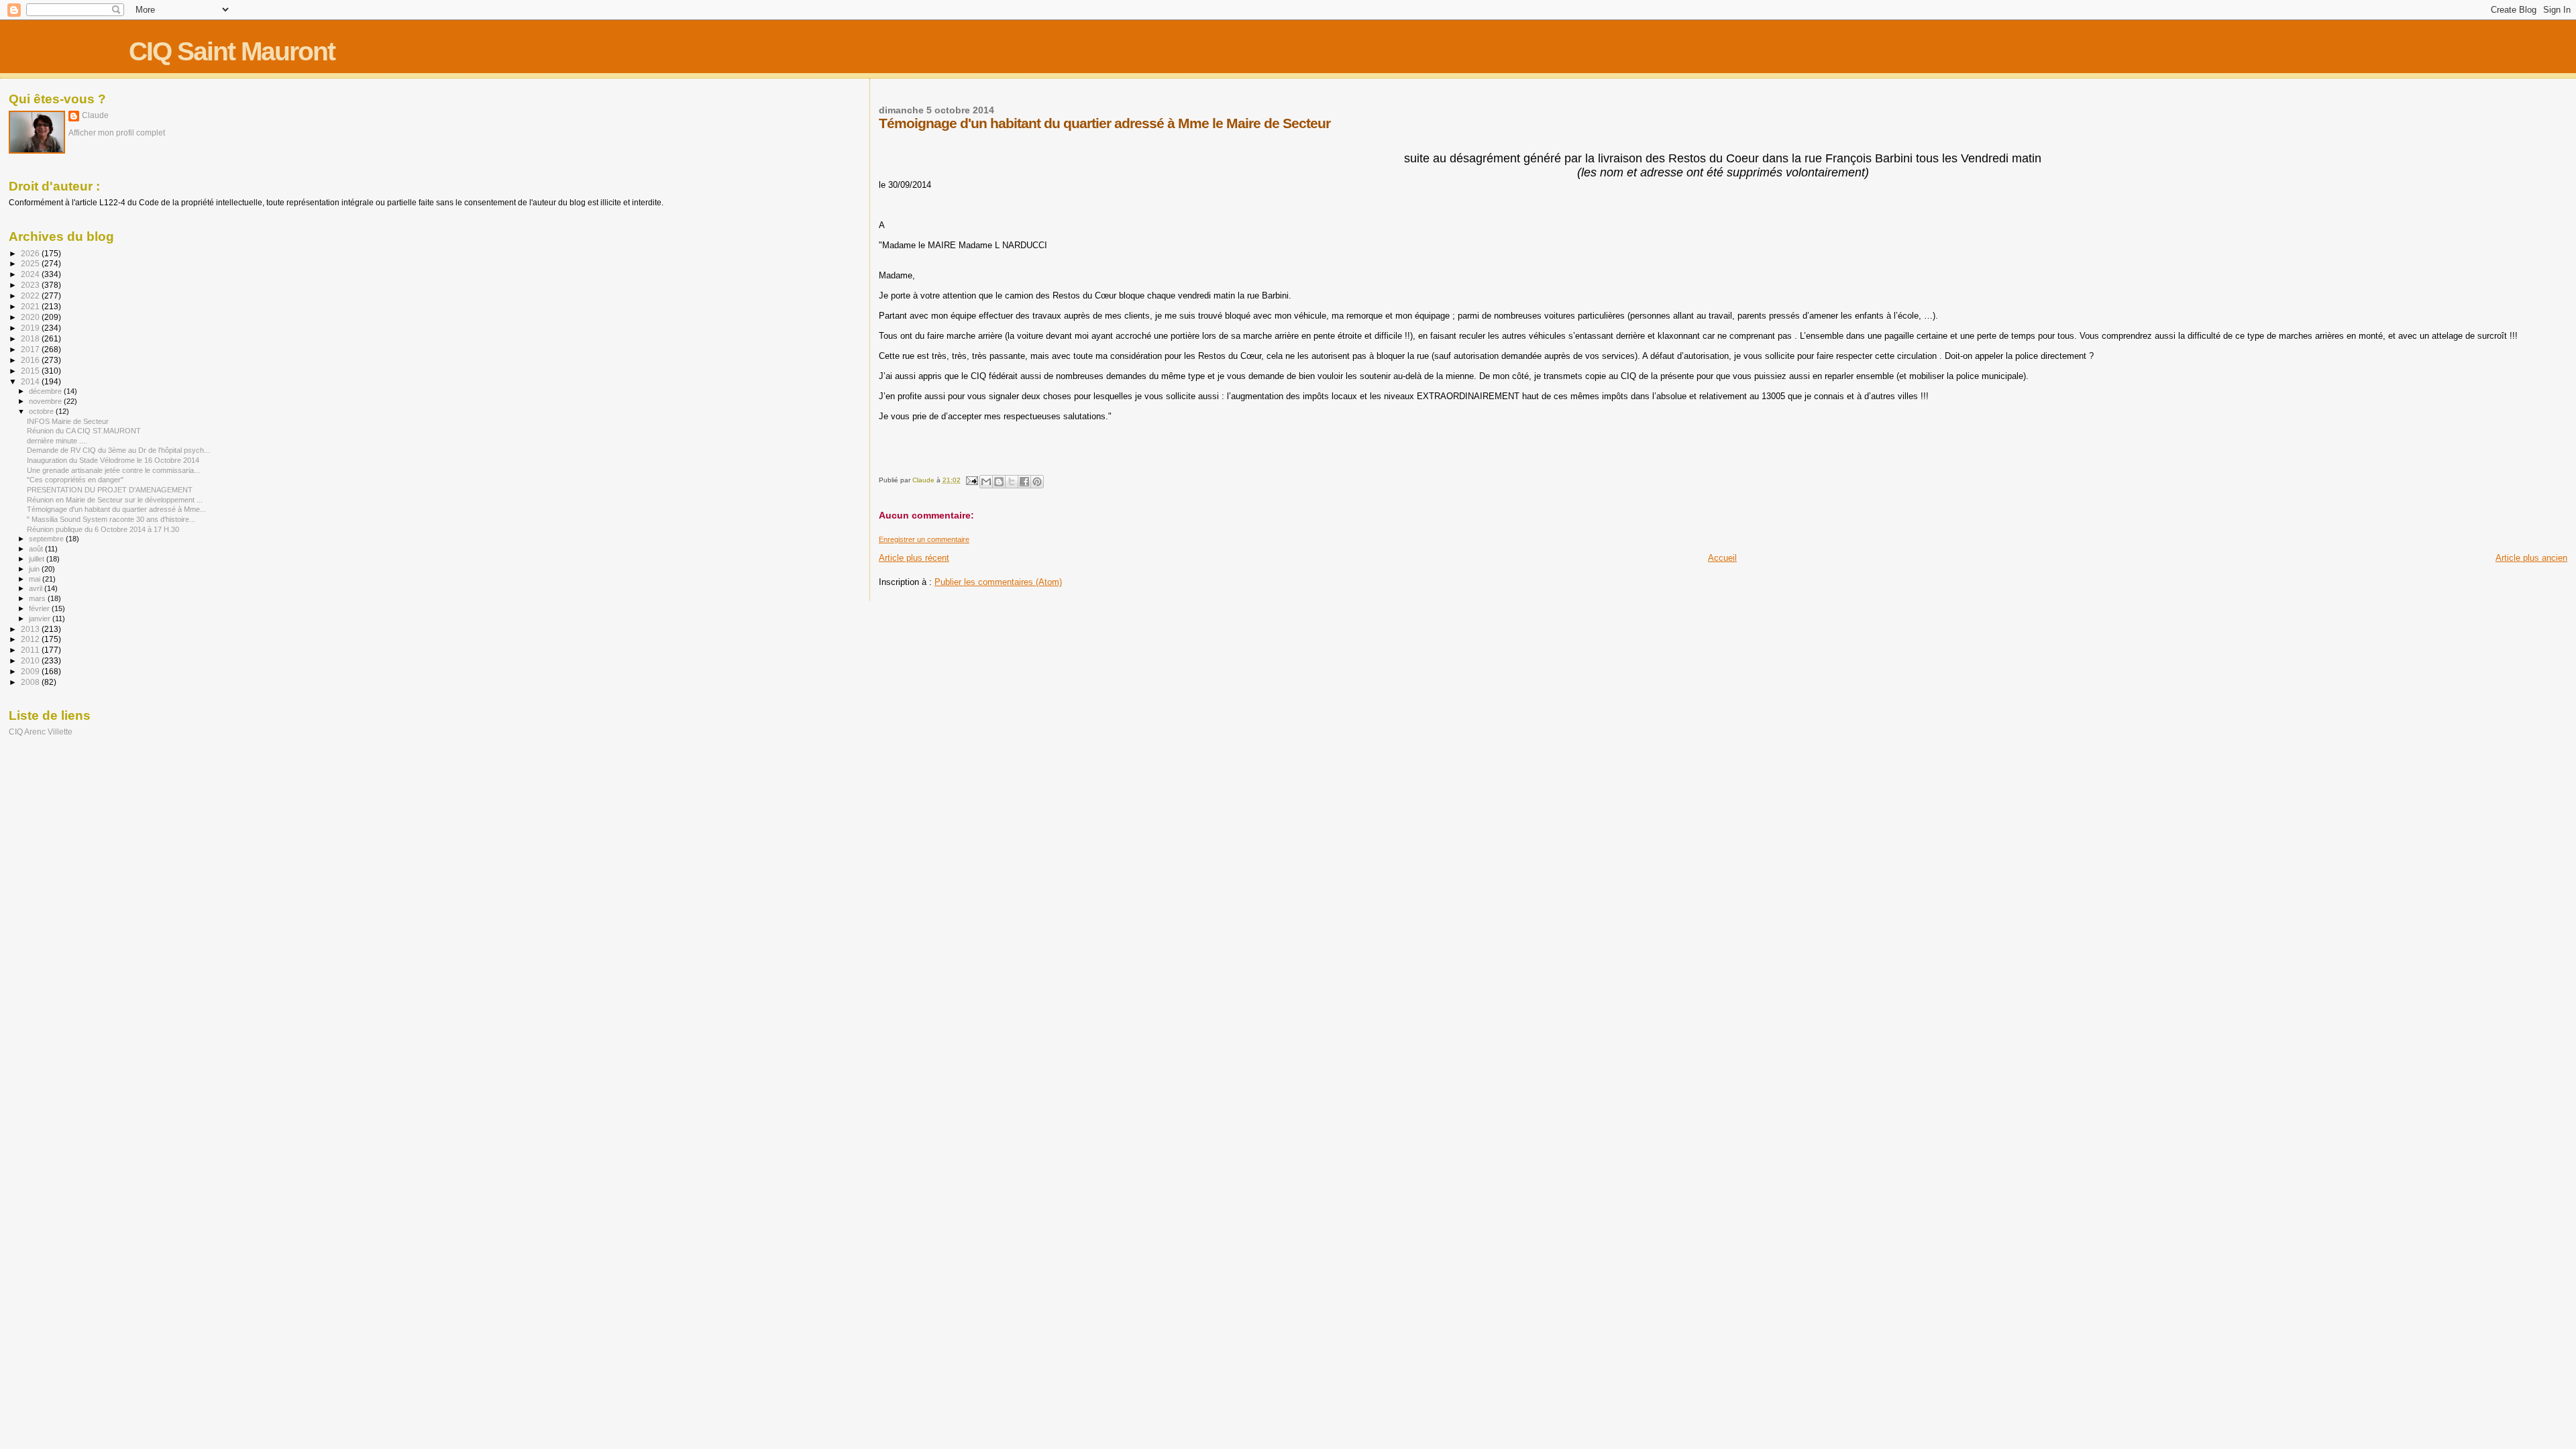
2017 (31, 349)
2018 (31, 338)
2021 (31, 306)
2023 (31, 285)
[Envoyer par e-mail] (986, 482)
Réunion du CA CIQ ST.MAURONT (84, 431)
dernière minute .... (57, 441)
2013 (31, 629)
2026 (31, 253)
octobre (42, 411)
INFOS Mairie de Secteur (68, 421)
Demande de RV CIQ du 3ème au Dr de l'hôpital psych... (118, 450)
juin (35, 569)
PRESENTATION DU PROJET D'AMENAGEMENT (110, 490)
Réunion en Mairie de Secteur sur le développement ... (115, 500)
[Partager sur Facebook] (1024, 482)
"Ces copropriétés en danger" (75, 480)
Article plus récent (914, 558)
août (37, 549)
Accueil (1722, 558)
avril (37, 588)
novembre (46, 401)
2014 (31, 381)
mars (38, 598)
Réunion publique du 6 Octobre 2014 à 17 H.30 (103, 529)
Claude (95, 115)
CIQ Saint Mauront (232, 51)
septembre (47, 539)
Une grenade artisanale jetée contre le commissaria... (113, 470)
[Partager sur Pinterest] (1037, 482)
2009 (31, 671)
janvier (41, 619)
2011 (31, 650)
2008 (31, 682)
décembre (46, 391)
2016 (31, 360)
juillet (38, 559)
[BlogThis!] (999, 482)
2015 (31, 371)
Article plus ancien (2531, 558)
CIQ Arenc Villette (41, 732)
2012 (31, 639)
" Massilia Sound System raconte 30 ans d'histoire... (111, 519)
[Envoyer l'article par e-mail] (971, 480)
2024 (31, 274)
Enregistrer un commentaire (924, 539)
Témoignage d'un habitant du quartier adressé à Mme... (116, 509)
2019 (31, 328)
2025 (31, 263)
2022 (31, 296)
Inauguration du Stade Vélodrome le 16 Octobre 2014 (113, 460)
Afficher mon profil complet (117, 133)
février (40, 608)
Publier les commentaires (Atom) (998, 582)
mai (36, 579)
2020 (31, 317)
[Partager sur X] (1012, 482)
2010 (31, 660)
